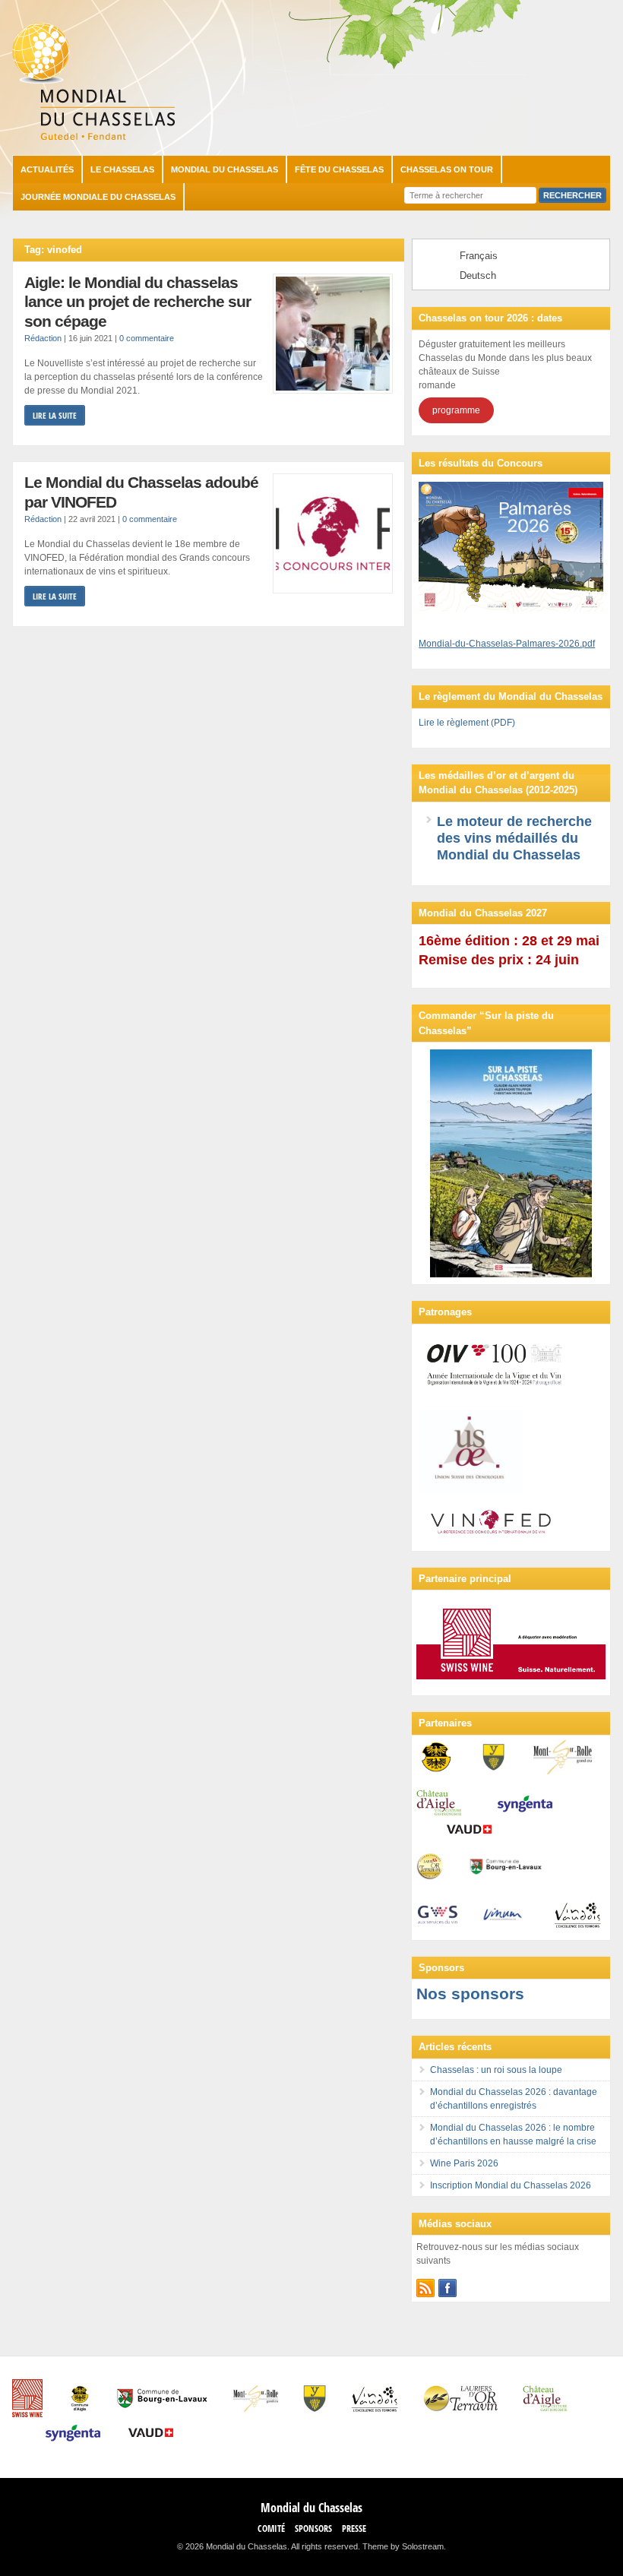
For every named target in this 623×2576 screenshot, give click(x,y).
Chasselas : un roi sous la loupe (496, 2070)
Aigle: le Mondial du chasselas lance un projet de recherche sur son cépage (138, 302)
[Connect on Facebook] (447, 2288)
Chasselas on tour (447, 169)
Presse (354, 2529)
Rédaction (43, 338)
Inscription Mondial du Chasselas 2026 (511, 2185)
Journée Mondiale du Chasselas (98, 197)
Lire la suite (55, 415)
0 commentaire (147, 338)
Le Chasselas (122, 169)
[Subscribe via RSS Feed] (425, 2288)
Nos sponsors (470, 1994)
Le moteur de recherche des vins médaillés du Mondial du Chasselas (514, 838)
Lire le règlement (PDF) (467, 723)
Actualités (47, 169)
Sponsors (313, 2529)
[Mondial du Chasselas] (93, 137)
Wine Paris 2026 (464, 2163)
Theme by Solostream (403, 2546)
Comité (271, 2529)
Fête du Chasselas (339, 169)
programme (456, 410)
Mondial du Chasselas (225, 169)
